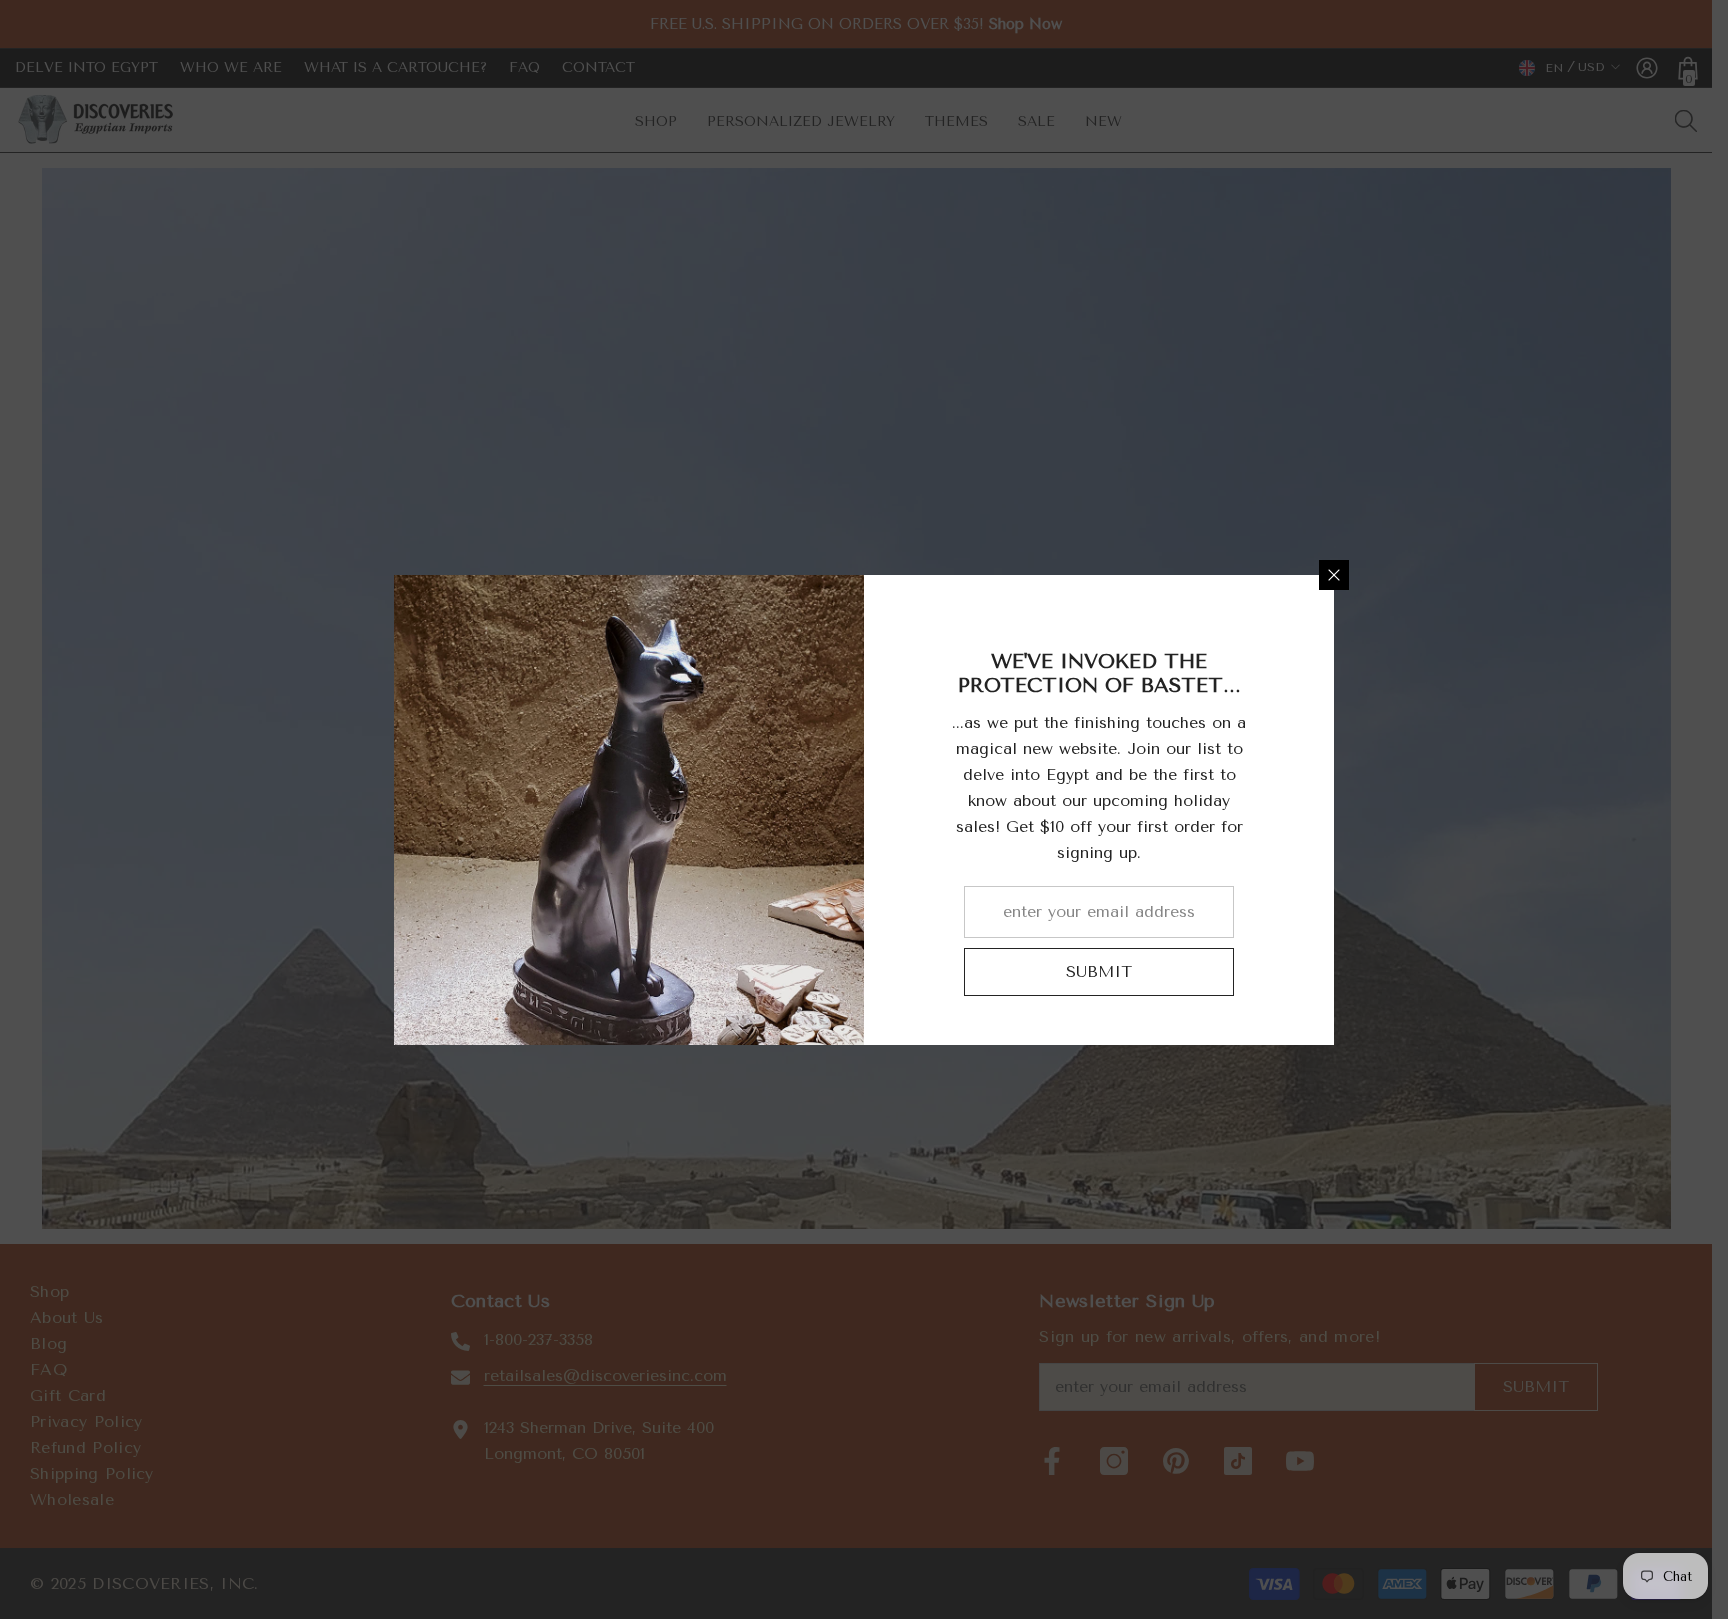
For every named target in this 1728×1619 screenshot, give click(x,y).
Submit (1099, 971)
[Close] (1334, 575)
